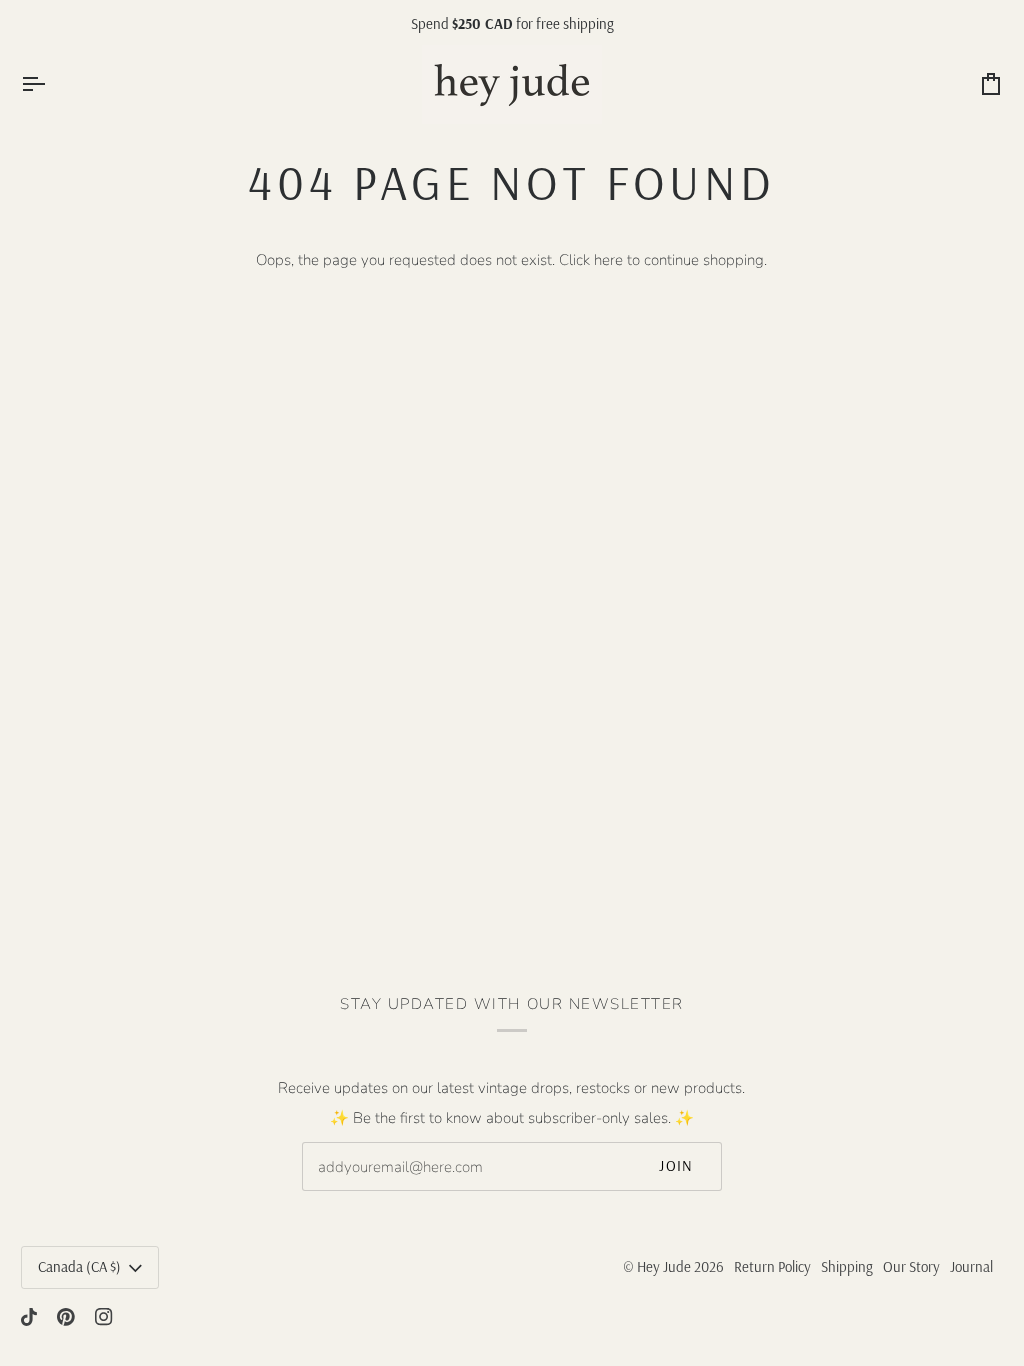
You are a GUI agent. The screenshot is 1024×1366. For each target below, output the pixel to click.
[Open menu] (51, 84)
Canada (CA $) (79, 1266)
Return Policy (772, 1266)
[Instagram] (104, 1317)
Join (676, 1165)
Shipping (847, 1266)
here (608, 260)
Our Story (911, 1266)
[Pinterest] (66, 1317)
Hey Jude (664, 1266)
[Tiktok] (29, 1317)
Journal (971, 1266)
